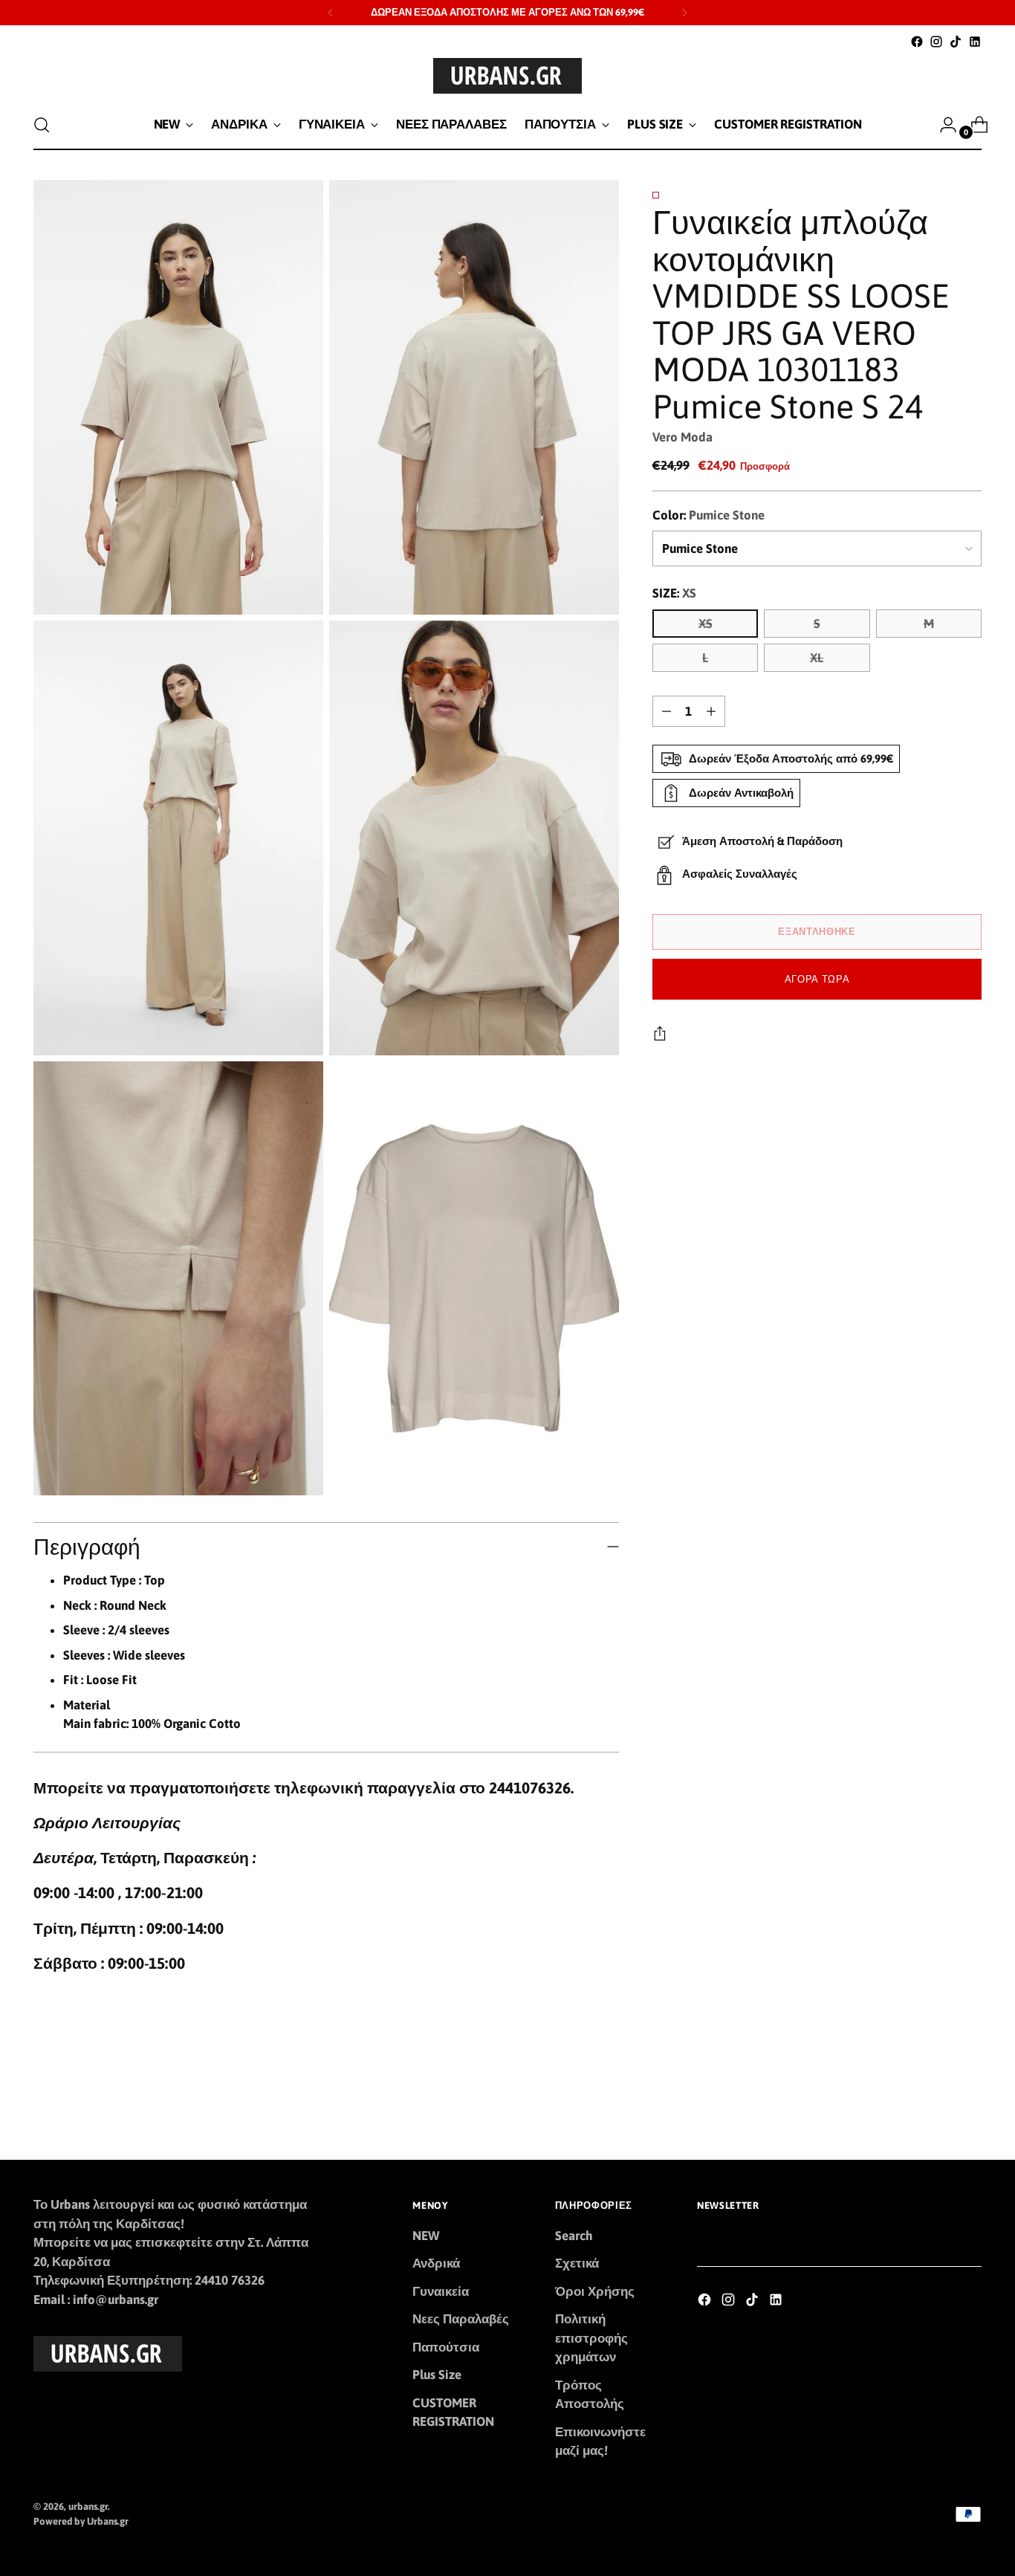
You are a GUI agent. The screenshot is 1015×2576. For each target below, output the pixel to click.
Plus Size (437, 2375)
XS (706, 624)
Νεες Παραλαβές (461, 2319)
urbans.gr (88, 2507)
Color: (708, 515)
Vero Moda (682, 437)
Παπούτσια (446, 2347)
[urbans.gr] (507, 76)
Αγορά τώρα (817, 978)
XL (817, 658)
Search (574, 2236)
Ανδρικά (436, 2263)
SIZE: (674, 593)
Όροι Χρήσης (595, 2291)
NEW (426, 2236)
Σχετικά (577, 2263)
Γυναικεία (441, 2291)
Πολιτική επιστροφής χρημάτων (591, 2338)
